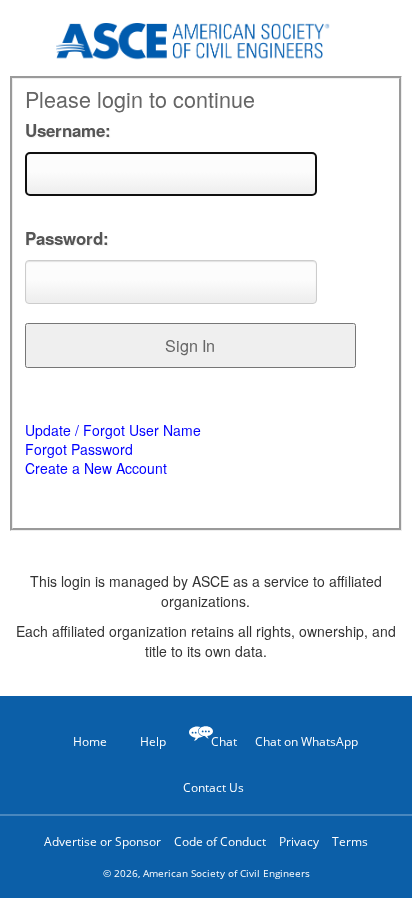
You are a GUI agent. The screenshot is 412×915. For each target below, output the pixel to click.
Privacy (299, 841)
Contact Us (213, 787)
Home (90, 741)
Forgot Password (79, 449)
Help (153, 741)
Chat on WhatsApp (306, 741)
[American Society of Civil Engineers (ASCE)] (206, 37)
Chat (224, 741)
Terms (350, 841)
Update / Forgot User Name (113, 430)
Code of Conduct (220, 841)
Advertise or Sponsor (102, 841)
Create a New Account (96, 468)
